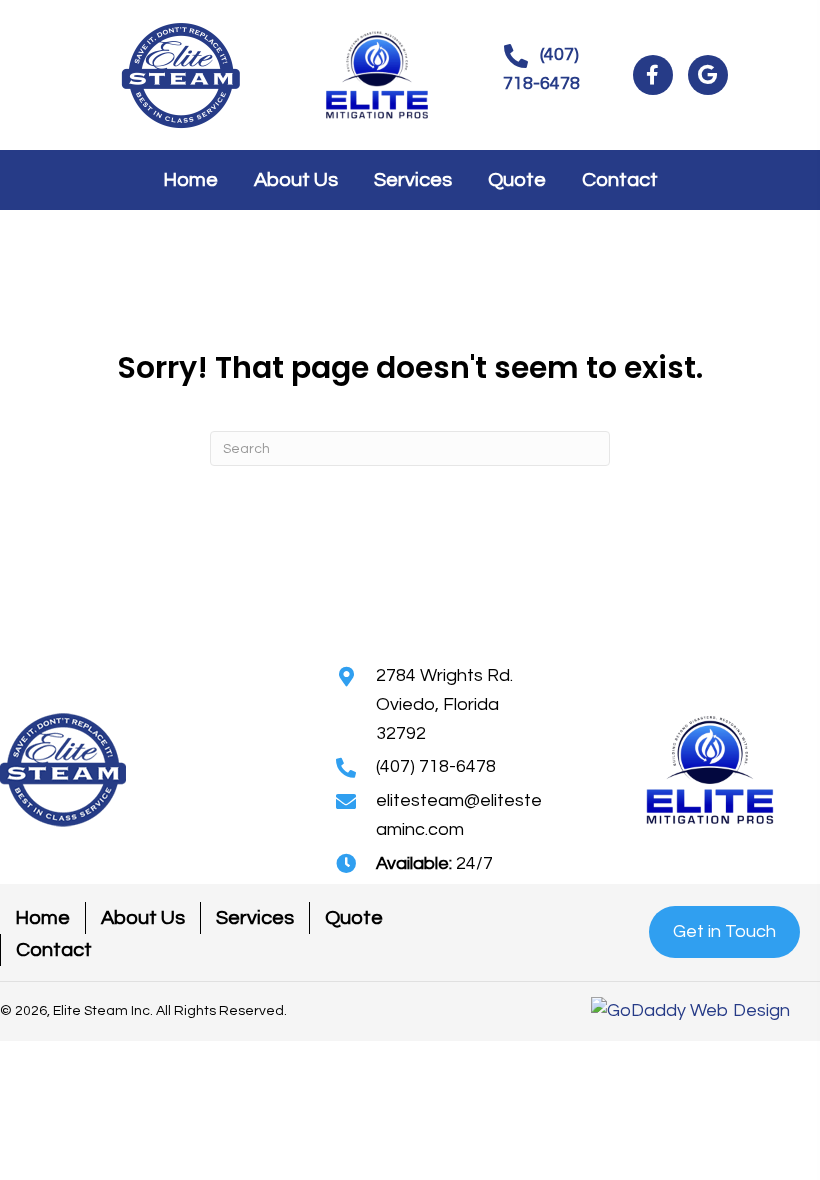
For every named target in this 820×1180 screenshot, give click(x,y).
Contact (54, 950)
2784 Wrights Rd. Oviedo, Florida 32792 (444, 704)
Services (255, 918)
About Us (143, 918)
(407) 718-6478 (436, 766)
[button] (541, 70)
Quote (354, 918)
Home (42, 918)
